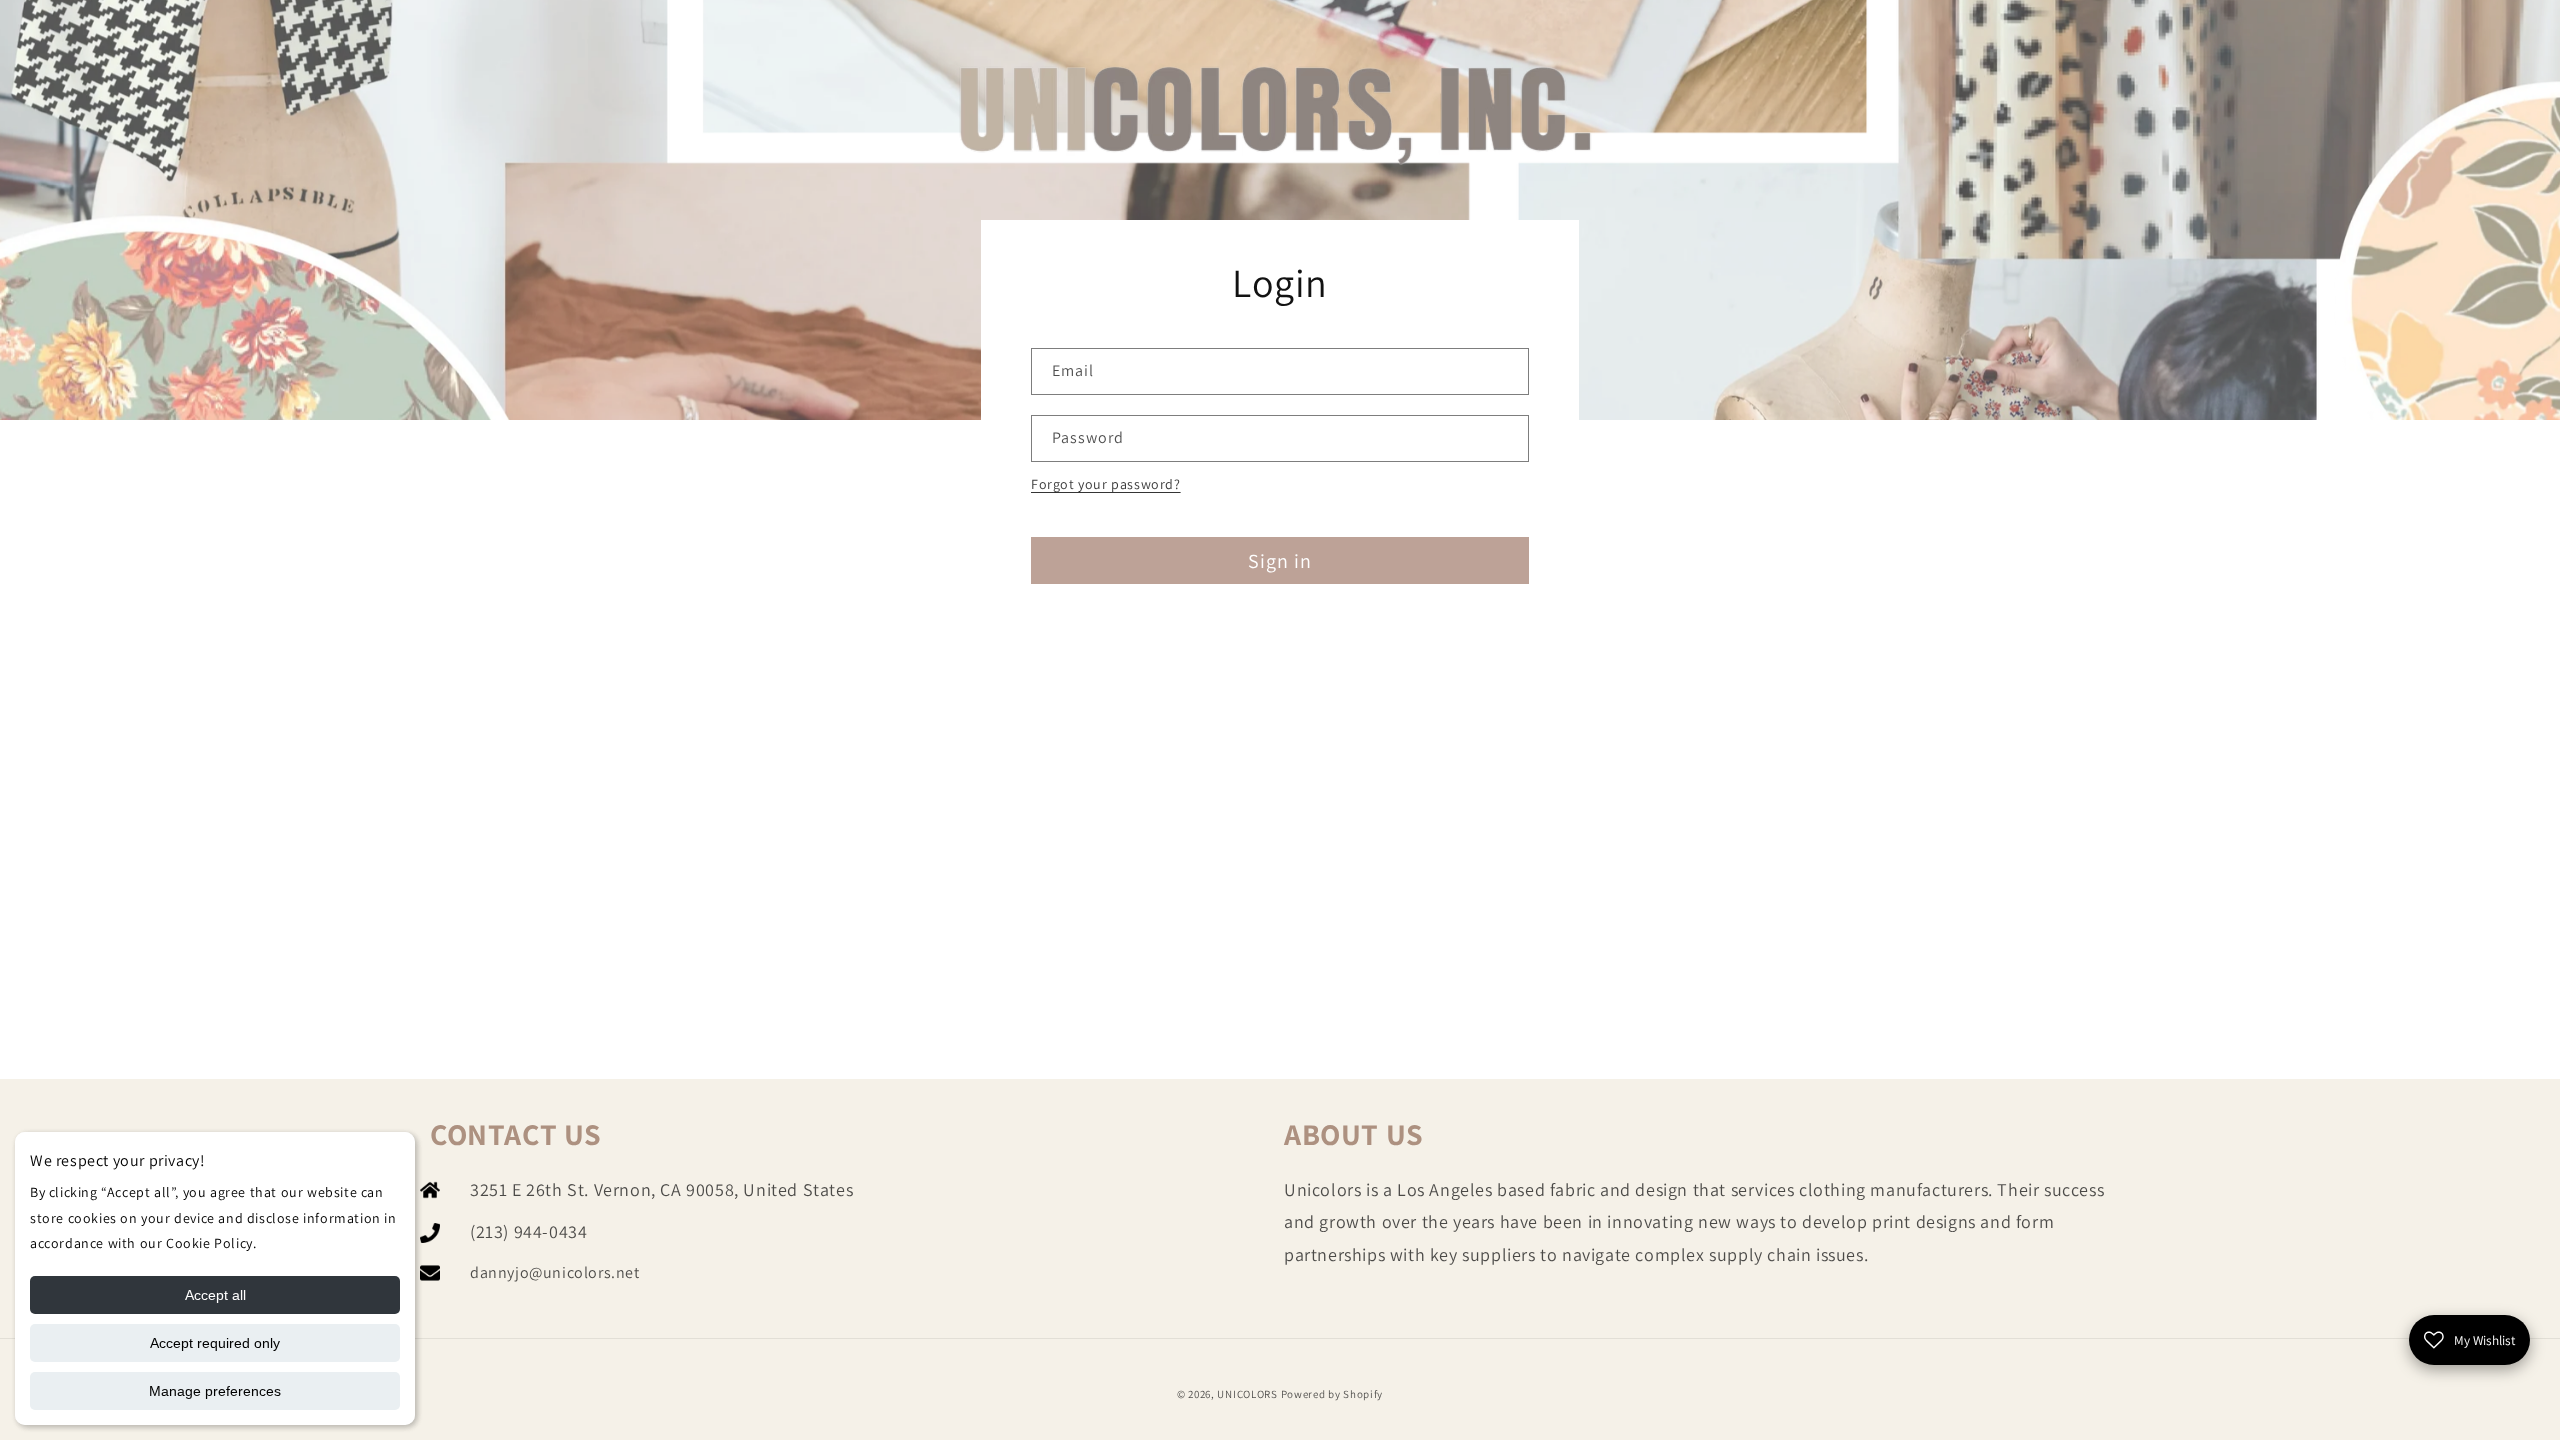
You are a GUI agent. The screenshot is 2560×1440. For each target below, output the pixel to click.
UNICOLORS (1247, 1394)
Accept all (215, 1295)
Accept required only (215, 1343)
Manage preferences (215, 1391)
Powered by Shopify (1332, 1394)
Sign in (1280, 561)
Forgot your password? (1106, 484)
